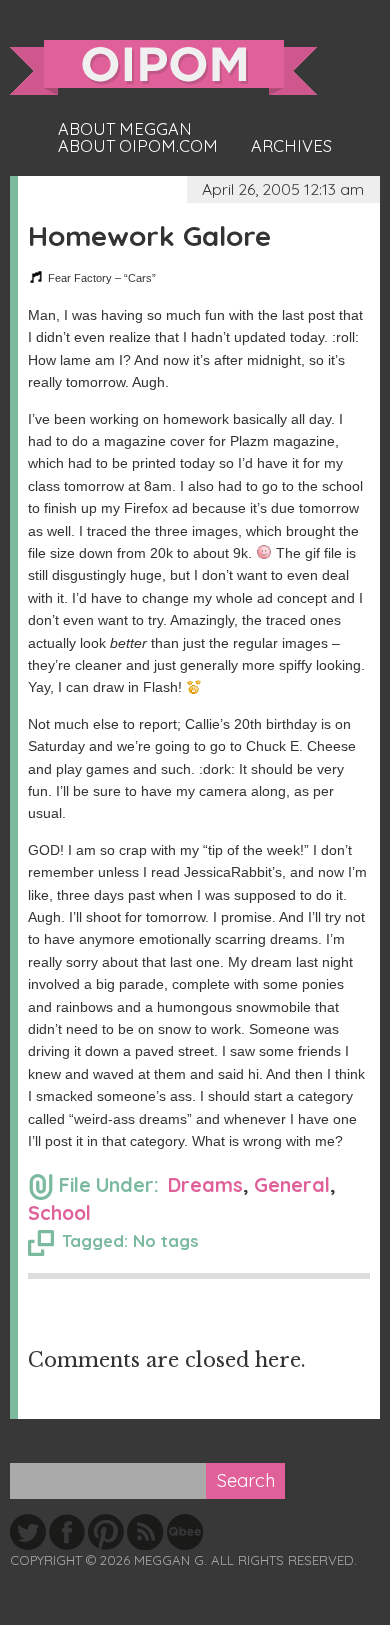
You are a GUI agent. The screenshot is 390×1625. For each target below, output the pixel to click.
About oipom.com (138, 146)
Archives (291, 146)
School (59, 1212)
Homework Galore (149, 235)
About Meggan (125, 129)
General (292, 1184)
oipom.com (163, 67)
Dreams (205, 1184)
